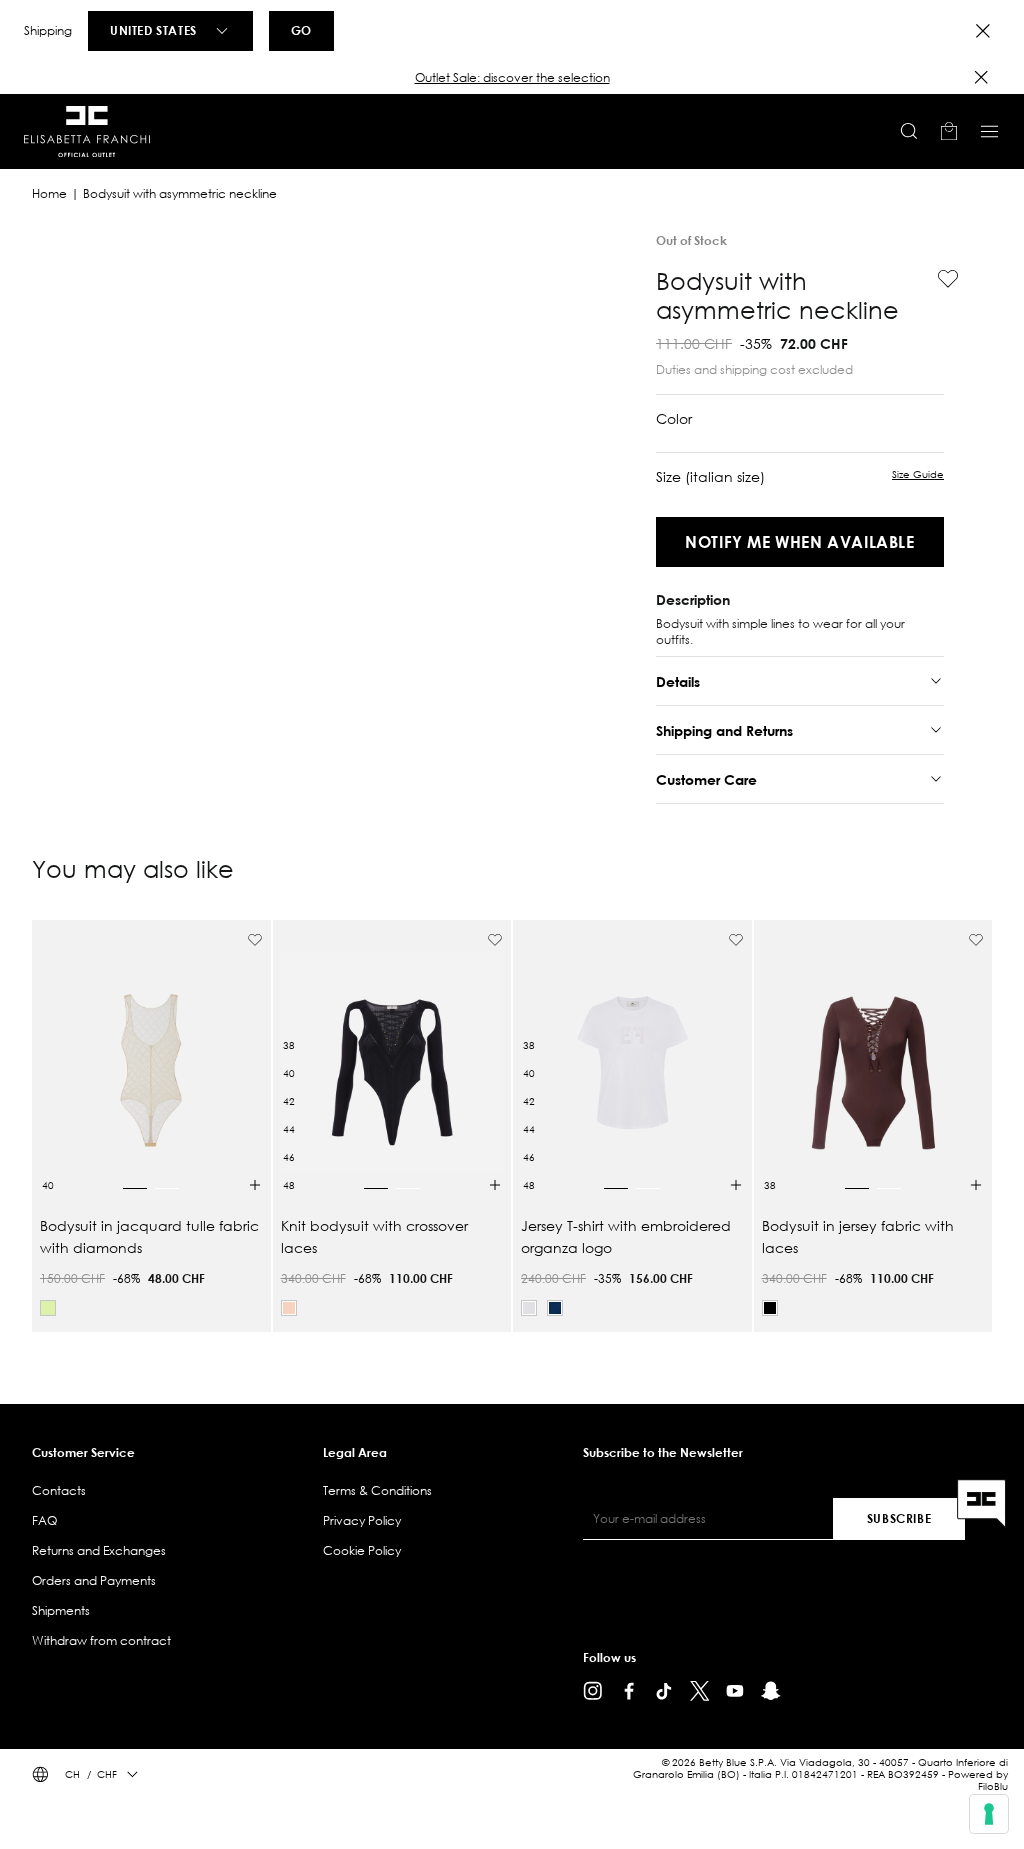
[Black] (770, 1308)
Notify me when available (799, 541)
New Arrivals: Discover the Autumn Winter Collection (512, 77)
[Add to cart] (255, 1185)
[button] (512, 78)
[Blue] (555, 1308)
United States (153, 30)
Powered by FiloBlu (978, 1780)
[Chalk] (529, 1308)
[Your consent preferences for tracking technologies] (989, 1814)
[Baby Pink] (289, 1308)
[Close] (983, 31)
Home (49, 193)
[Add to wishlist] (940, 279)
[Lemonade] (48, 1308)
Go (301, 30)
